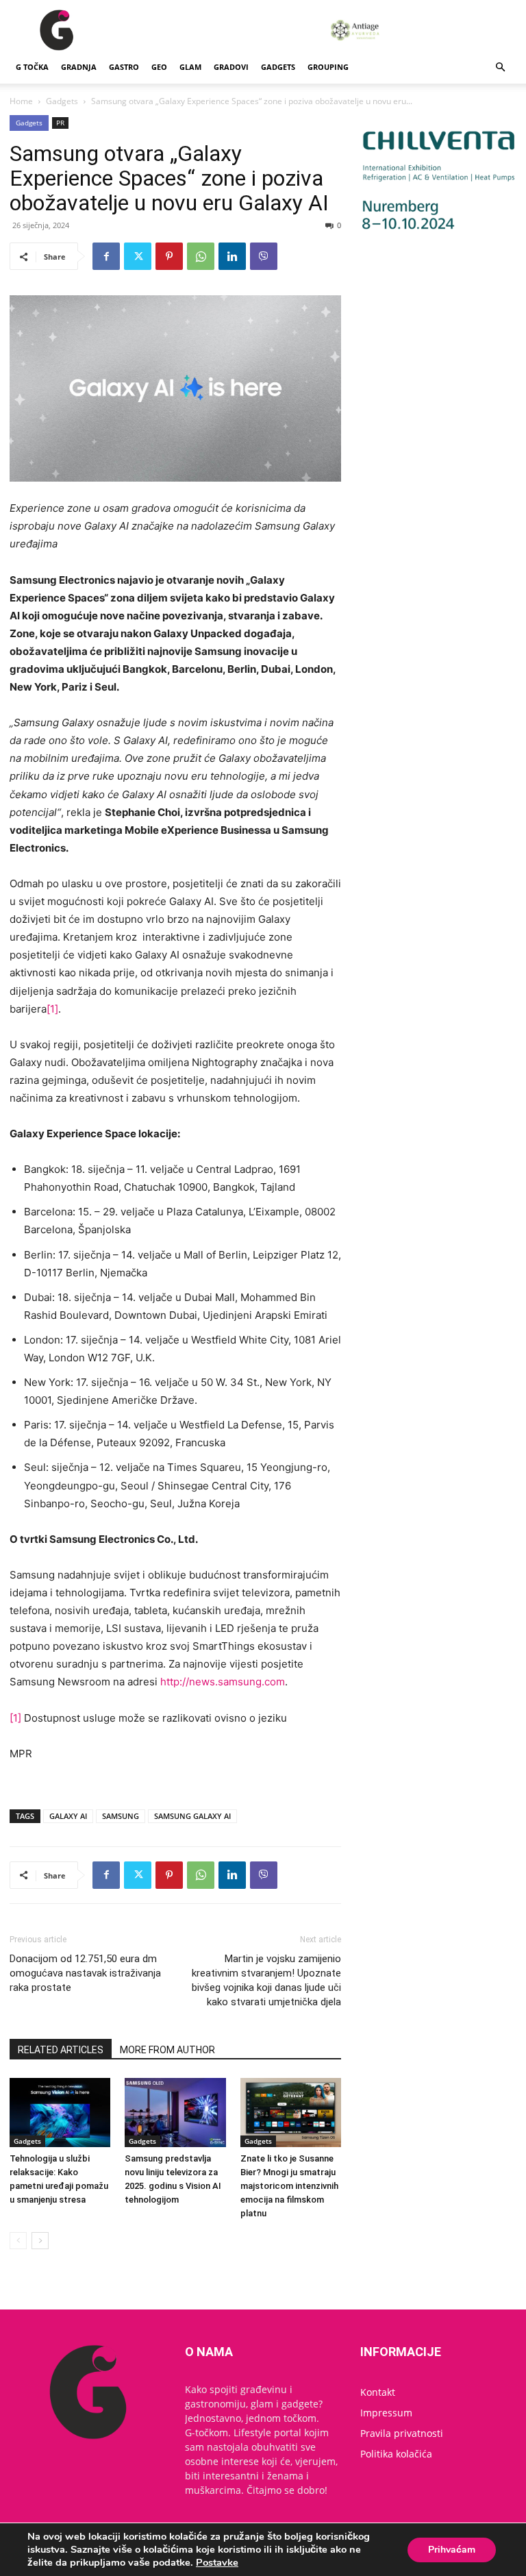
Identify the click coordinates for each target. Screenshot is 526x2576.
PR (60, 123)
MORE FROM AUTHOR (167, 2050)
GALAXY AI (68, 1816)
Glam (190, 67)
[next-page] (40, 2241)
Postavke (217, 2562)
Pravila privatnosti (402, 2433)
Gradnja (79, 67)
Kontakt (378, 2392)
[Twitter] (138, 256)
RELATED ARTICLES (61, 2050)
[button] (500, 67)
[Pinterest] (169, 256)
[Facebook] (106, 256)
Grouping (328, 67)
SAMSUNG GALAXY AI (192, 1816)
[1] (52, 1009)
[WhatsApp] (201, 256)
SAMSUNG (121, 1816)
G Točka (32, 67)
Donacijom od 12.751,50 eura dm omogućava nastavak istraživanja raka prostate (85, 1973)
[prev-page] (18, 2241)
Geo (159, 67)
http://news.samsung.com (223, 1682)
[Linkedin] (232, 256)
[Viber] (264, 256)
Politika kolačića (396, 2454)
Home (21, 101)
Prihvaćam (452, 2550)
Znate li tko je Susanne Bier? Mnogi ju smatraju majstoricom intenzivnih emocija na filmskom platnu (289, 2186)
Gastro (124, 67)
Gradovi (231, 67)
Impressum (386, 2413)
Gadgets (278, 67)
